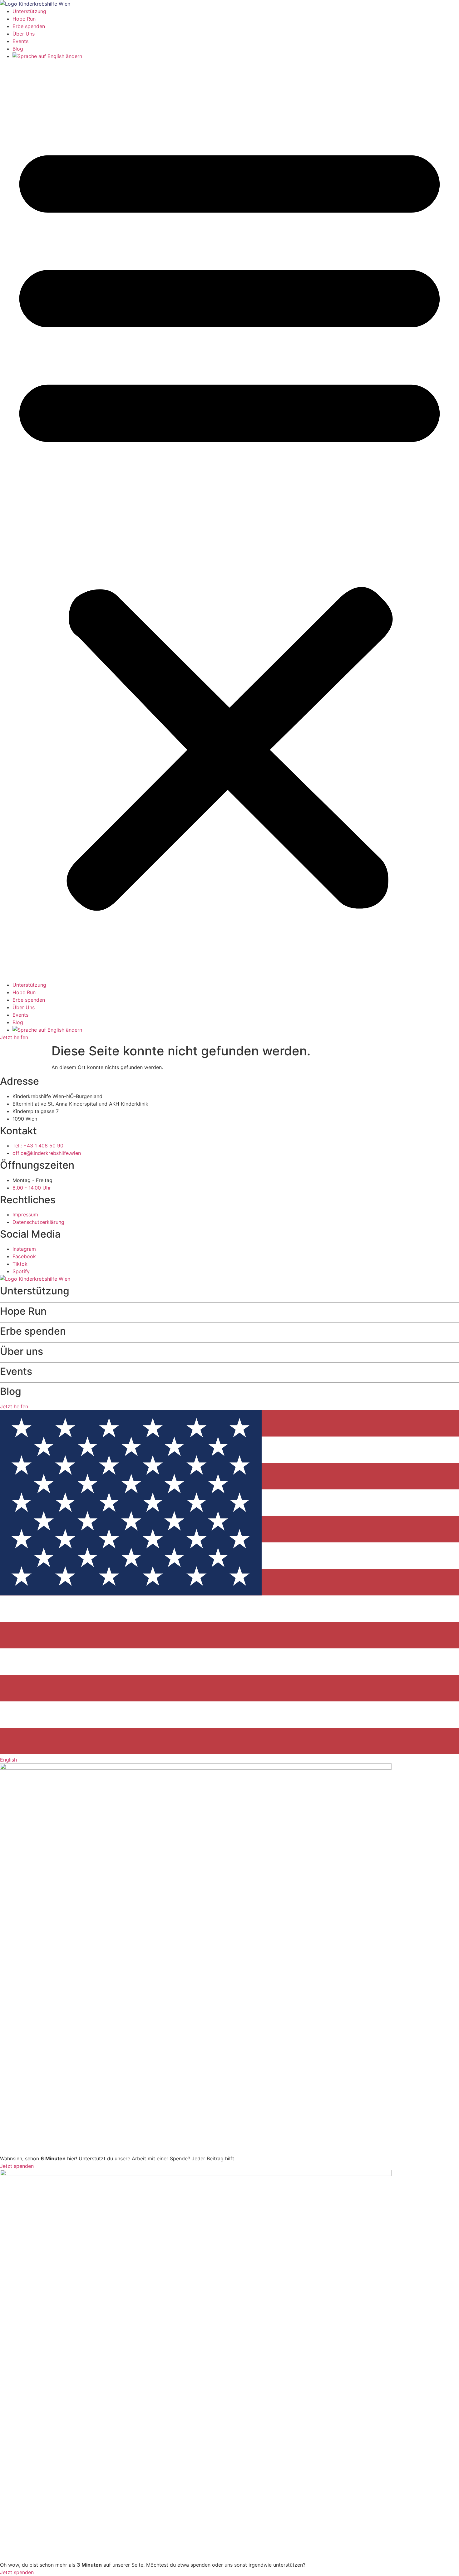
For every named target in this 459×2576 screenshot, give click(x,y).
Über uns (22, 1351)
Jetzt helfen (14, 1037)
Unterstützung (29, 11)
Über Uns (24, 34)
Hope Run (24, 19)
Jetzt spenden (17, 2166)
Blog (18, 49)
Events (20, 41)
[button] (230, 521)
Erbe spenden (29, 26)
